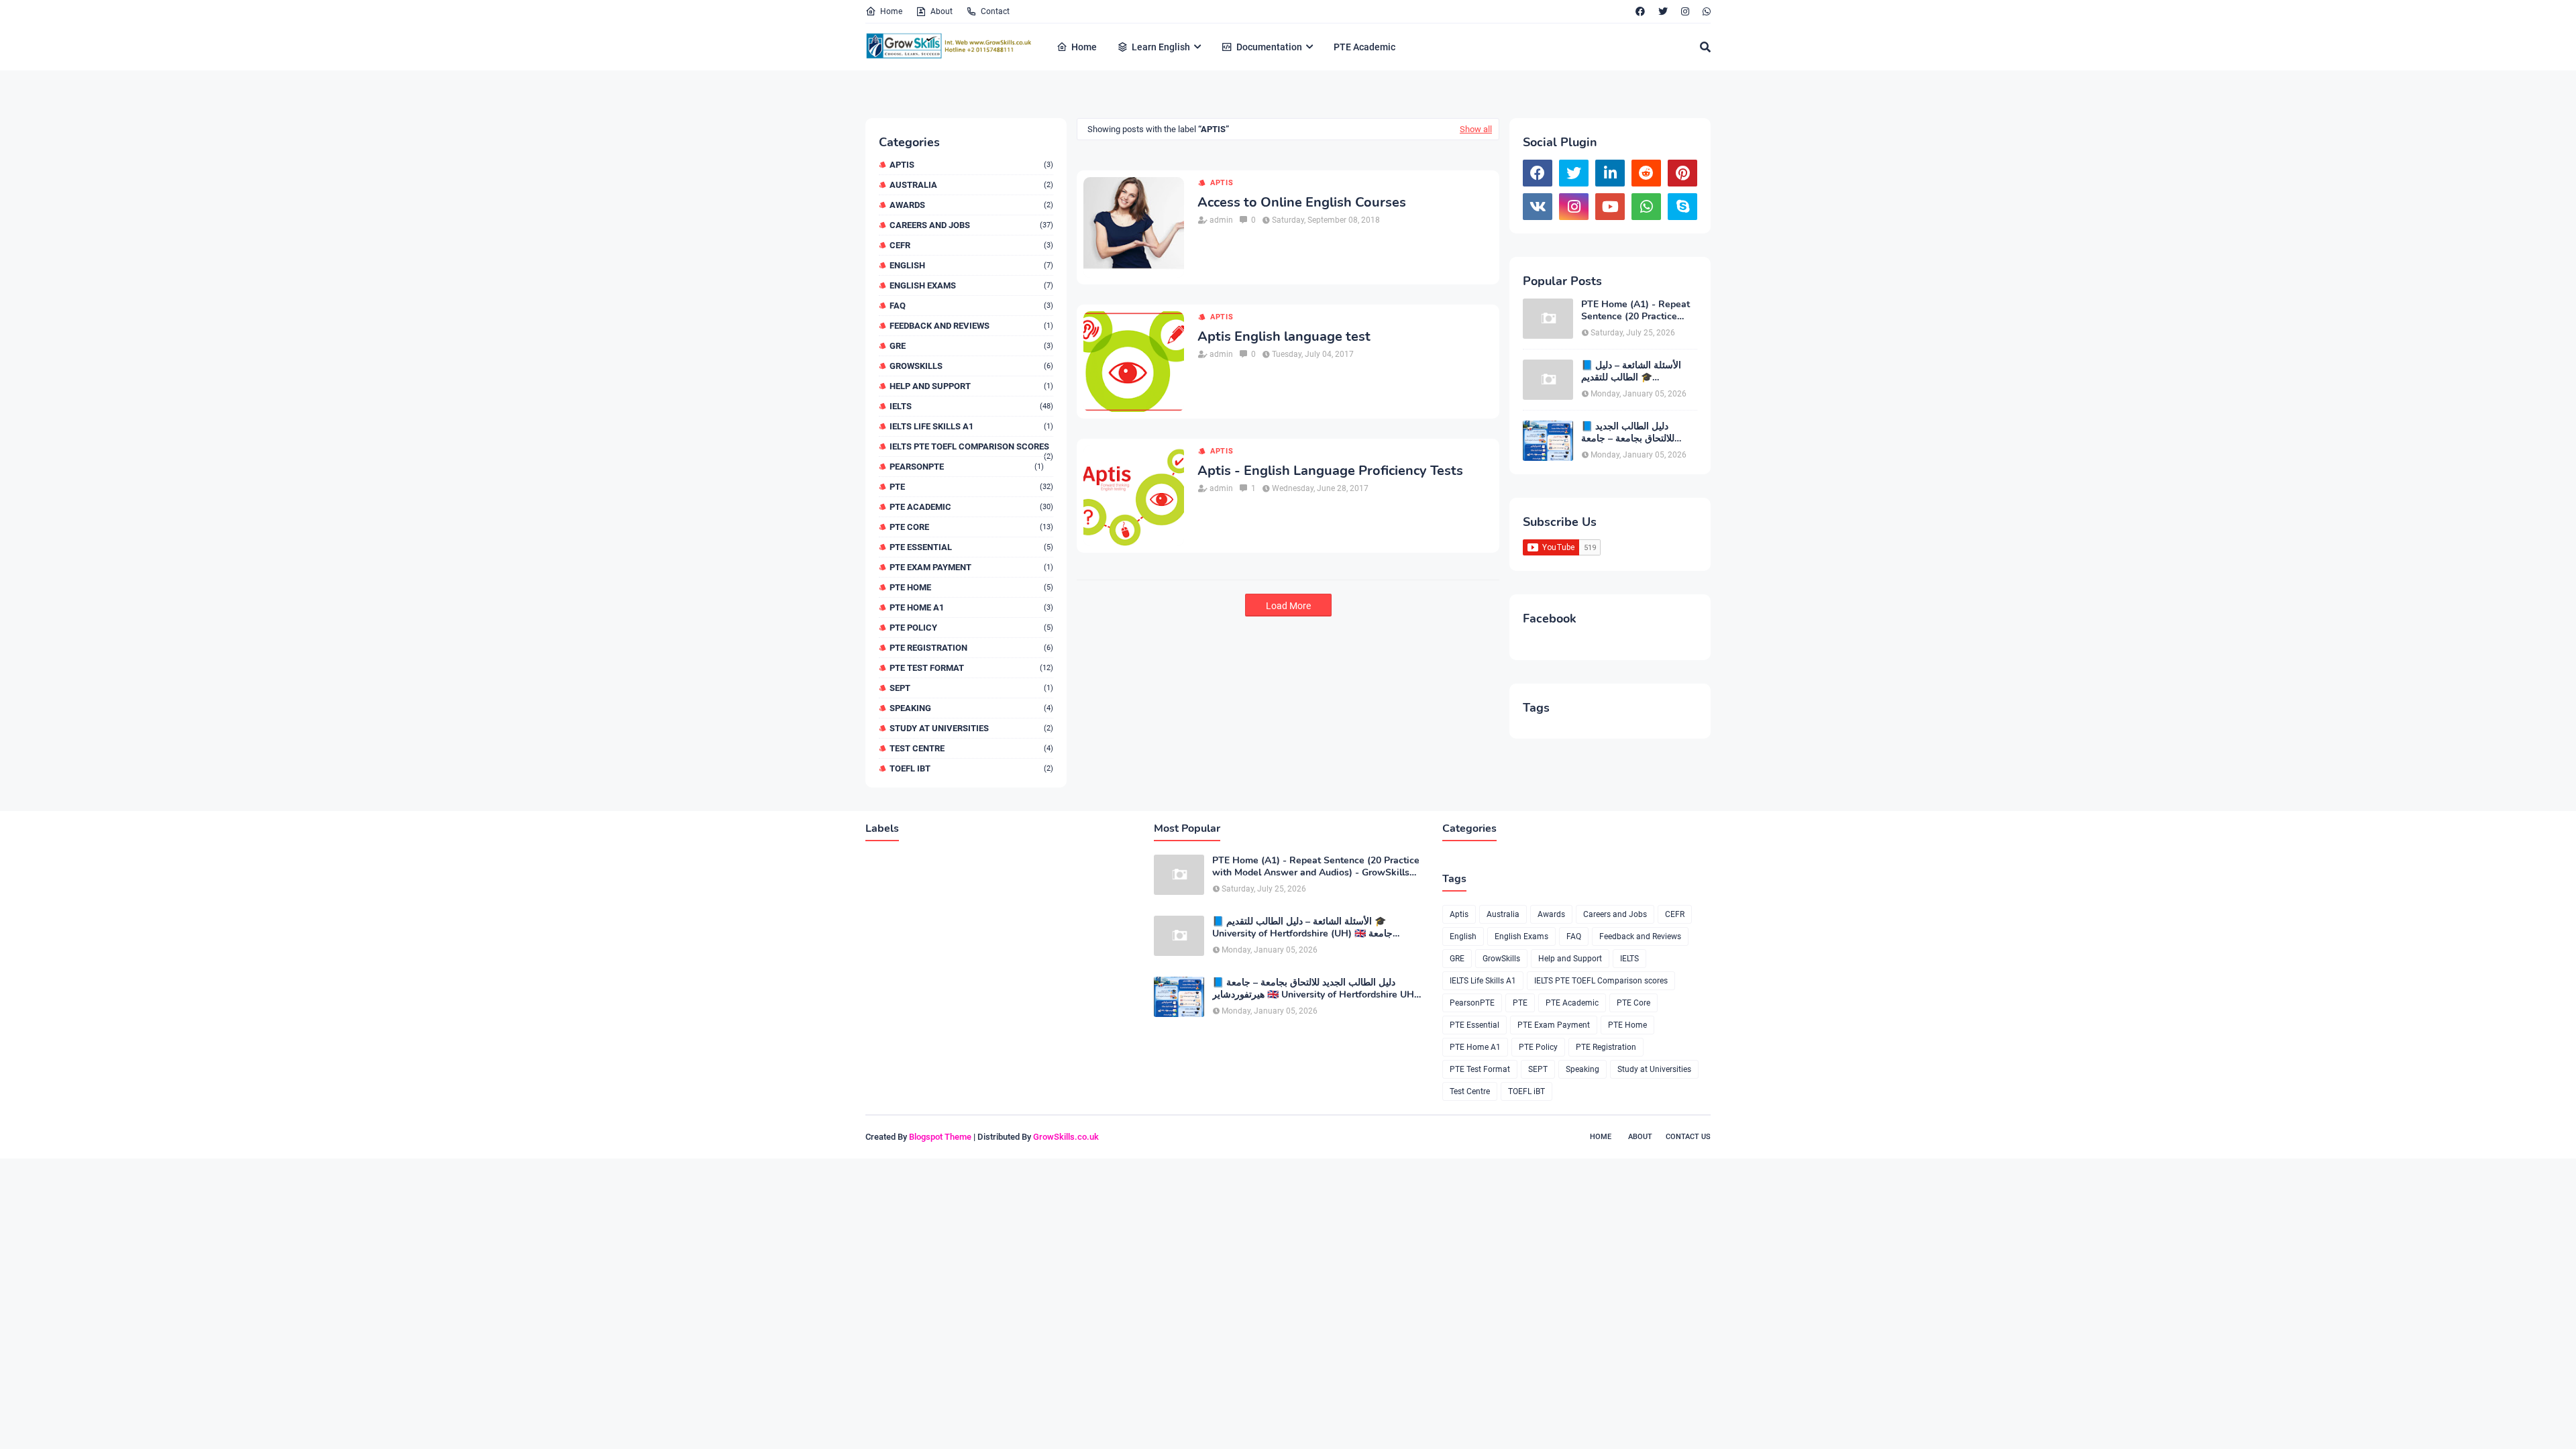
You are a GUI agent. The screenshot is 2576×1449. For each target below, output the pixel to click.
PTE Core (971, 527)
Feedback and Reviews (971, 326)
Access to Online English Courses (1302, 203)
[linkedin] (1610, 173)
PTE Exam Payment (971, 567)
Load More (1288, 606)
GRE (971, 346)
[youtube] (1610, 207)
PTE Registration (971, 648)
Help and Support (971, 386)
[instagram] (1685, 11)
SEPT (971, 688)
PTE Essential (971, 547)
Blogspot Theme (940, 1137)
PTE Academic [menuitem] (1364, 47)
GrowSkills (971, 366)
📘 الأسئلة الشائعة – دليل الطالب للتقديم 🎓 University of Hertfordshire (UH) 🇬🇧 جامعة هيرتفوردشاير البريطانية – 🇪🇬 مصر (1639, 372)
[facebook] (1640, 11)
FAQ (971, 306)
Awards (971, 205)
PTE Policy (971, 628)
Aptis (971, 165)
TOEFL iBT (971, 768)
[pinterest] (1682, 173)
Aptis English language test (1284, 337)
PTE (971, 487)
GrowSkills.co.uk (1066, 1137)
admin (1221, 220)
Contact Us (1688, 1137)
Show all (1476, 129)
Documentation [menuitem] (1269, 47)
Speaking (971, 708)
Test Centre (971, 748)
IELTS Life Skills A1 (971, 426)
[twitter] (1663, 11)
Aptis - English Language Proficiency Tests (1330, 471)
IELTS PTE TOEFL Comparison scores (971, 446)
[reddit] (1646, 173)
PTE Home (971, 587)
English (971, 265)
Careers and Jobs (971, 225)
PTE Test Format (971, 668)
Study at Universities (971, 728)
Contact (995, 11)
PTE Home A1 (971, 607)
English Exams (971, 285)
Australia (971, 185)
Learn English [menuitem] (1161, 47)
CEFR (971, 245)
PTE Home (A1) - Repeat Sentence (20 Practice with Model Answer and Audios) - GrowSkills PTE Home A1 (1636, 311)
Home (891, 11)
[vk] (1538, 207)
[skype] (1682, 207)
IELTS (971, 406)
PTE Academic (971, 507)
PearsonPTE (967, 467)
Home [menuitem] (1084, 47)
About (942, 11)
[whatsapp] (1705, 11)
